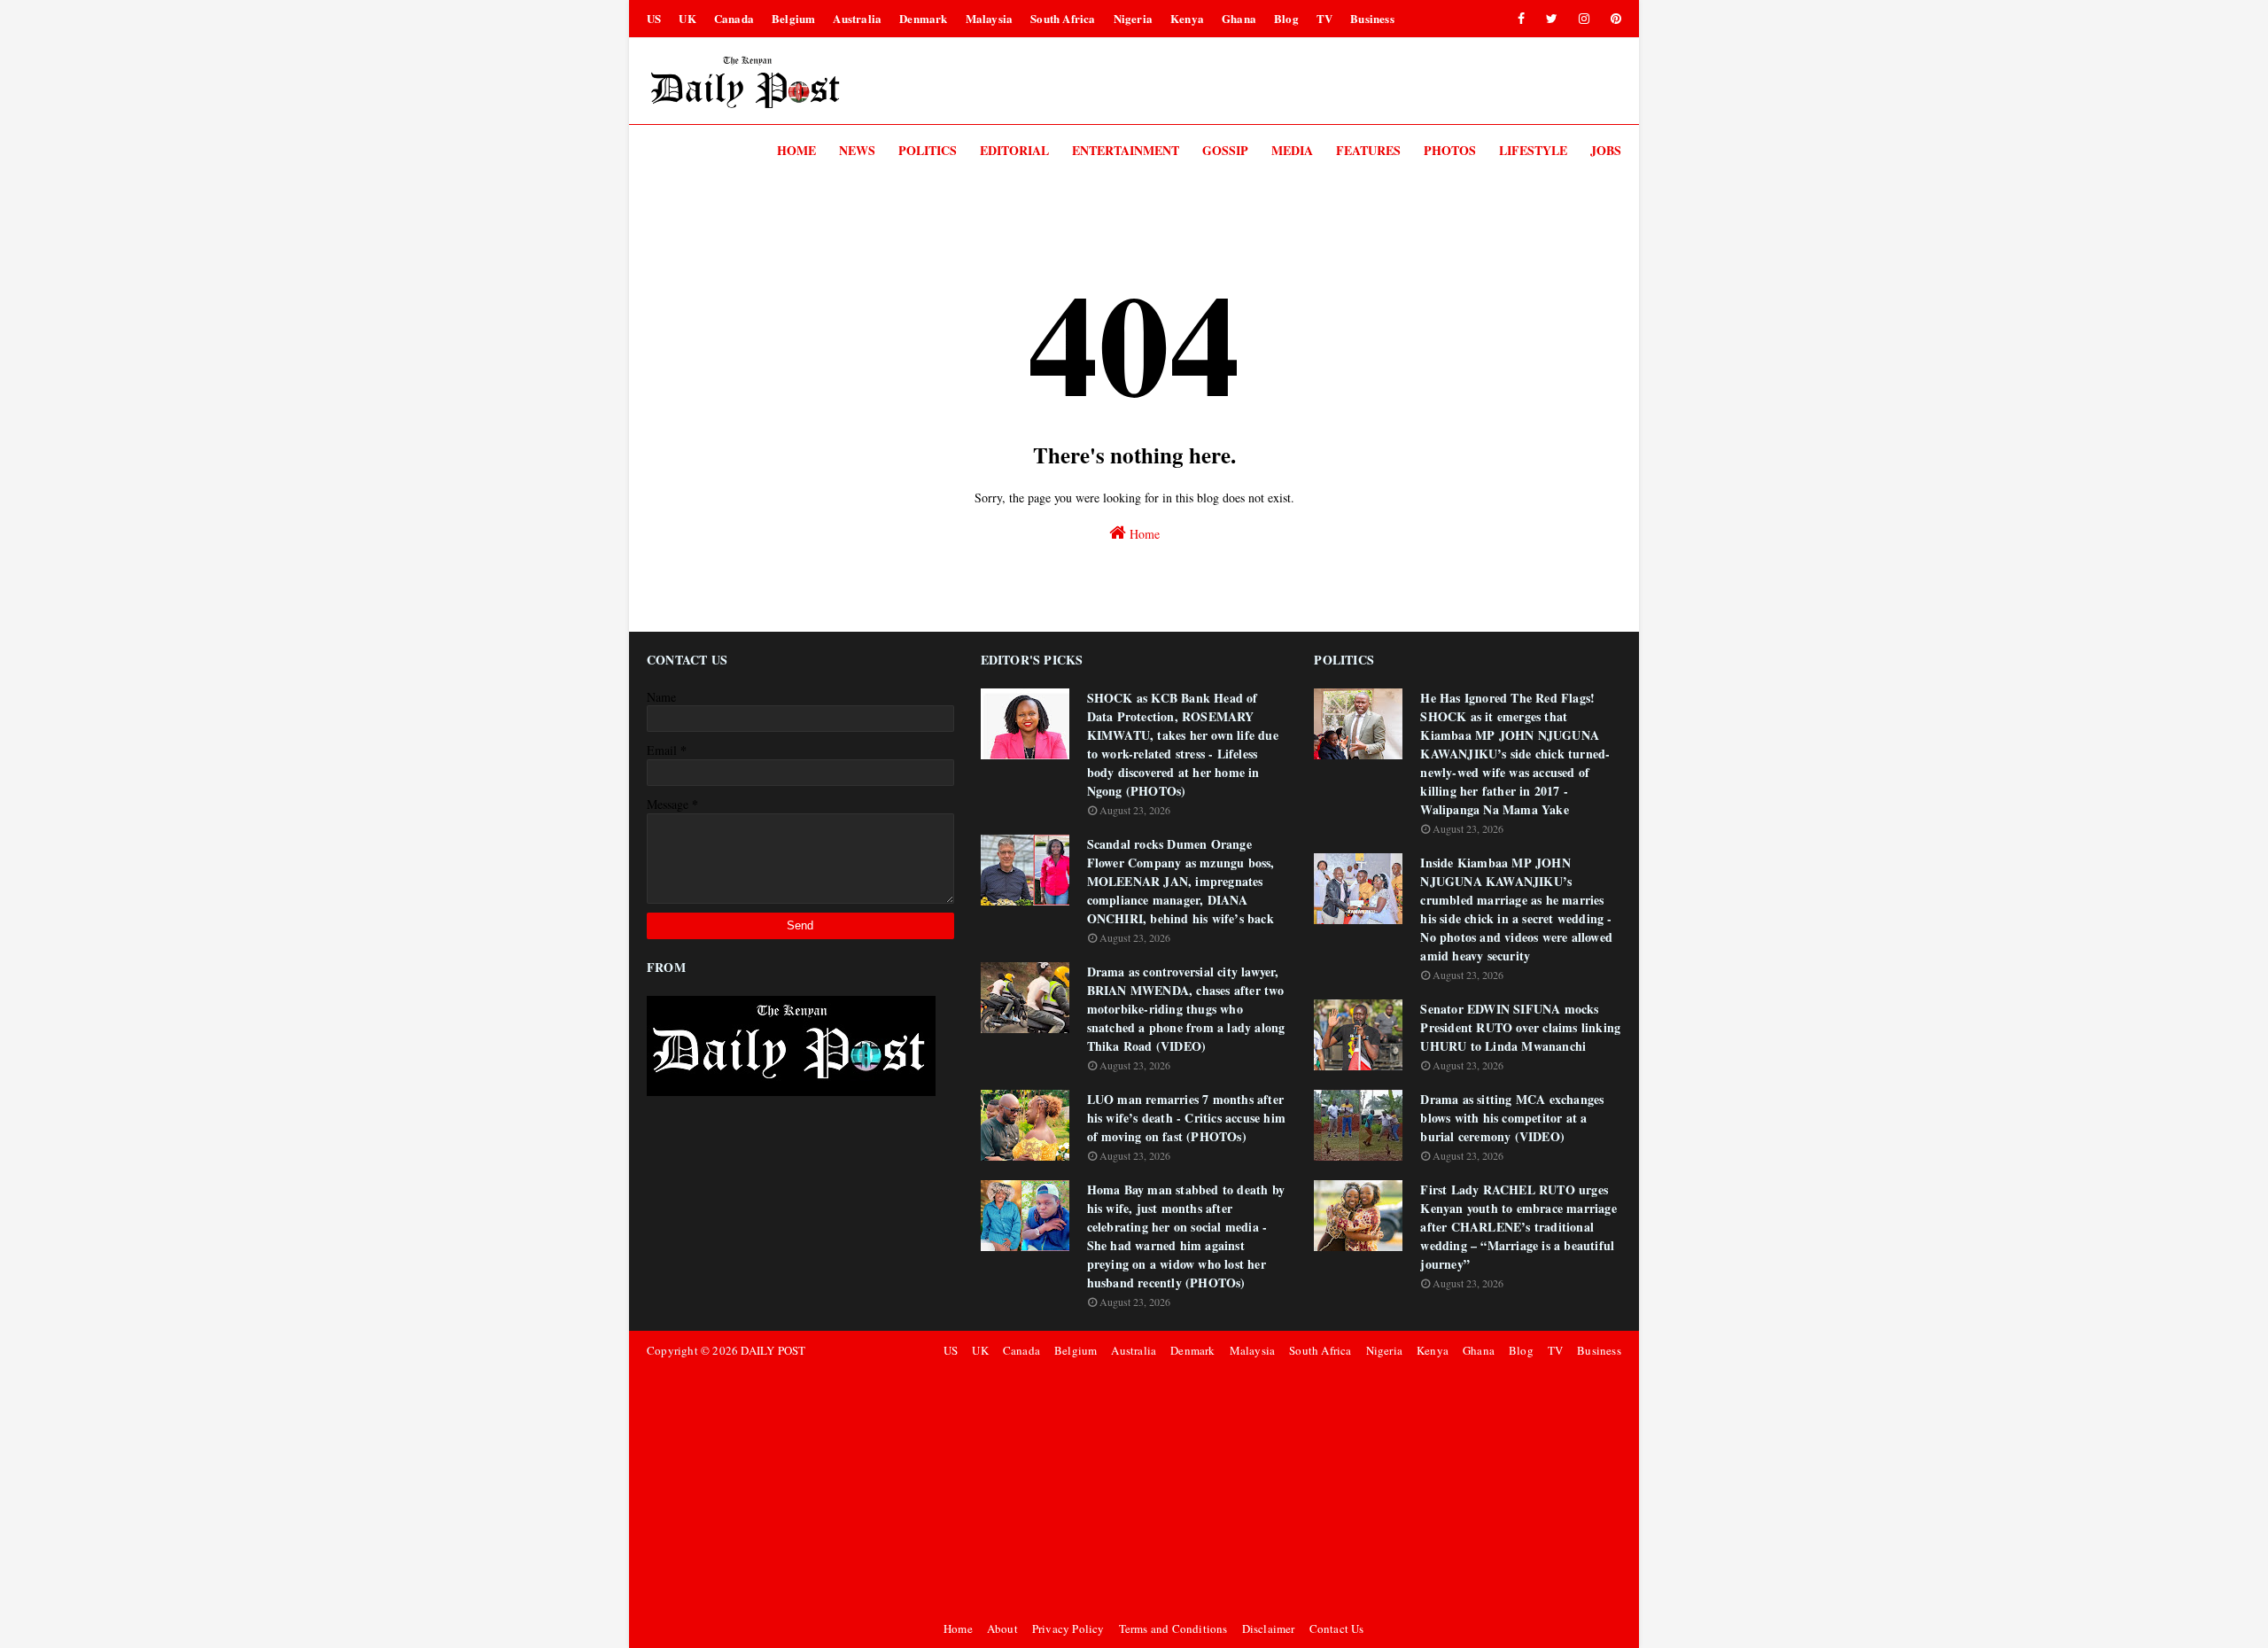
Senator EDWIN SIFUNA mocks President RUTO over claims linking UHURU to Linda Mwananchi (1520, 1027)
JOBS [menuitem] (1606, 150)
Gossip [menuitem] (1225, 150)
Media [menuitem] (1292, 150)
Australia (857, 18)
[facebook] (1521, 19)
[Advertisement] (1280, 1489)
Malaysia (990, 18)
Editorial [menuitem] (1014, 150)
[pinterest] (1613, 19)
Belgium (793, 18)
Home (1143, 534)
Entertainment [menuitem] (1126, 150)
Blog (1286, 18)
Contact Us (1337, 1629)
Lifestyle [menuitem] (1533, 150)
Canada (734, 18)
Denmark (923, 18)
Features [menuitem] (1368, 150)
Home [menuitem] (796, 150)
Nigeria (1133, 18)
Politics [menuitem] (928, 150)
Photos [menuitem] (1450, 150)
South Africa (1063, 18)
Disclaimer (1269, 1629)
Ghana (1239, 18)
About (1002, 1629)
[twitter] (1552, 19)
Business (1372, 18)
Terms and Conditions (1173, 1629)
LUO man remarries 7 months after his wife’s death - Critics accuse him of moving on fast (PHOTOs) (1186, 1118)
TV (1324, 18)
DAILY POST (773, 1350)
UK (687, 18)
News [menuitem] (857, 150)
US (654, 18)
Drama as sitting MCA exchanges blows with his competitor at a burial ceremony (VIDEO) (1512, 1118)
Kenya (1187, 18)
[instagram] (1584, 19)
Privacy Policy (1068, 1629)
